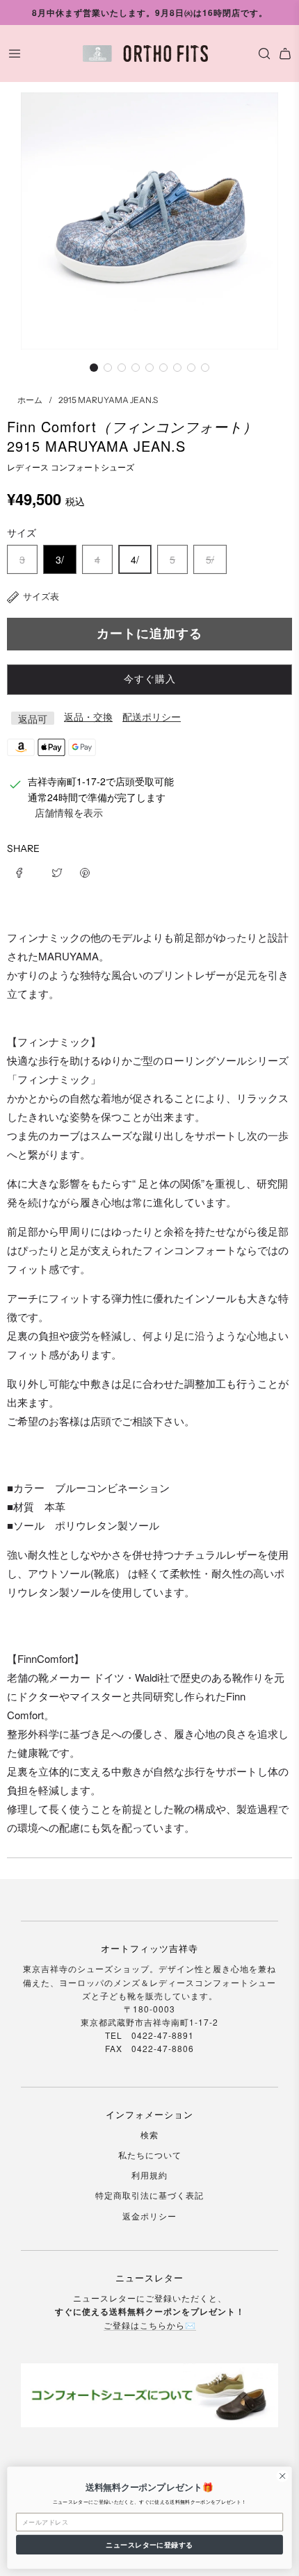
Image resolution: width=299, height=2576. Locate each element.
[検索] (261, 54)
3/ (60, 559)
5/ (210, 559)
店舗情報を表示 (69, 812)
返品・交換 (88, 716)
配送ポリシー (152, 716)
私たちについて (150, 2155)
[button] (94, 368)
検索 (149, 2134)
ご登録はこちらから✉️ (150, 2325)
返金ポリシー (149, 2216)
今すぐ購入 (150, 679)
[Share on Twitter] (57, 871)
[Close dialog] (282, 2476)
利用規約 (149, 2175)
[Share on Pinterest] (85, 871)
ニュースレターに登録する (149, 2545)
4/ (135, 559)
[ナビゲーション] (15, 54)
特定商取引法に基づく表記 (149, 2195)
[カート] (285, 54)
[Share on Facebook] (24, 871)
